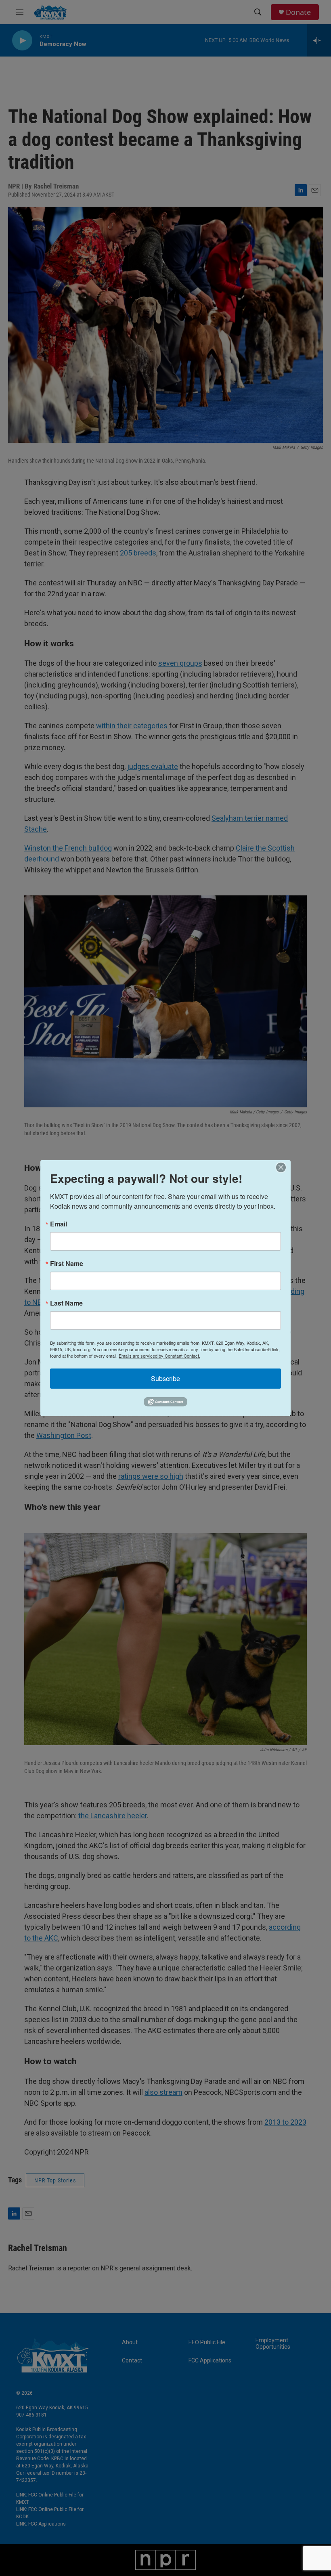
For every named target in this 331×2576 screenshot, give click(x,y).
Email (59, 1224)
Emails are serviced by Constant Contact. (159, 1355)
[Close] (283, 1167)
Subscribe (165, 1378)
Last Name (66, 1303)
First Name (67, 1263)
